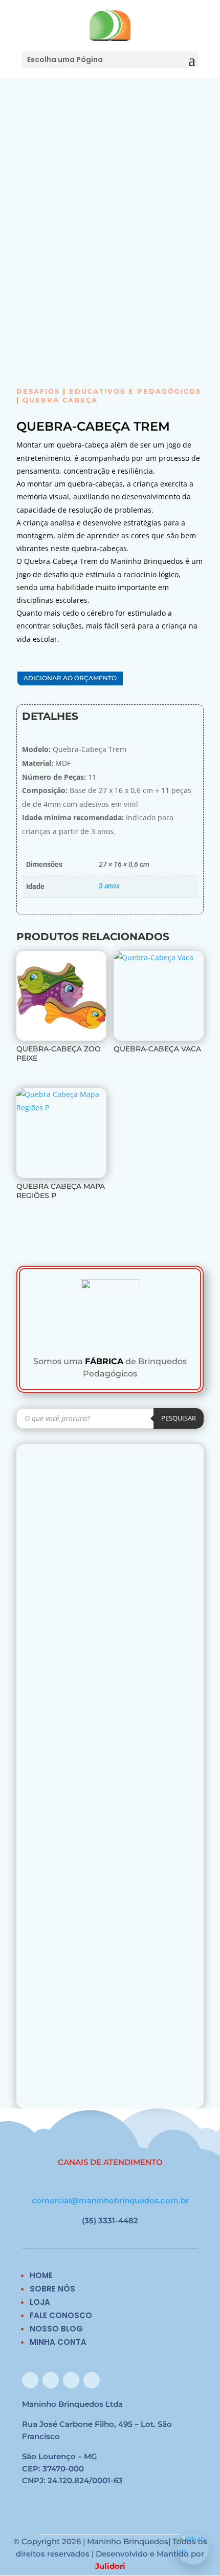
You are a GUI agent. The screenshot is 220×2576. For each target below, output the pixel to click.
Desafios (38, 391)
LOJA (40, 2302)
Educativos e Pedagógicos (135, 391)
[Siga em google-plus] (71, 2380)
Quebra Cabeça (60, 400)
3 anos (109, 886)
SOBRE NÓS (52, 2289)
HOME (41, 2275)
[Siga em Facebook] (30, 2380)
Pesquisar (179, 1418)
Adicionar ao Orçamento (70, 678)
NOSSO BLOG (56, 2329)
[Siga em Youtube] (92, 2380)
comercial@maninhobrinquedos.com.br (110, 2200)
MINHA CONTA (58, 2342)
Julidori (110, 2566)
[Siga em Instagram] (51, 2380)
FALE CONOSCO (61, 2315)
